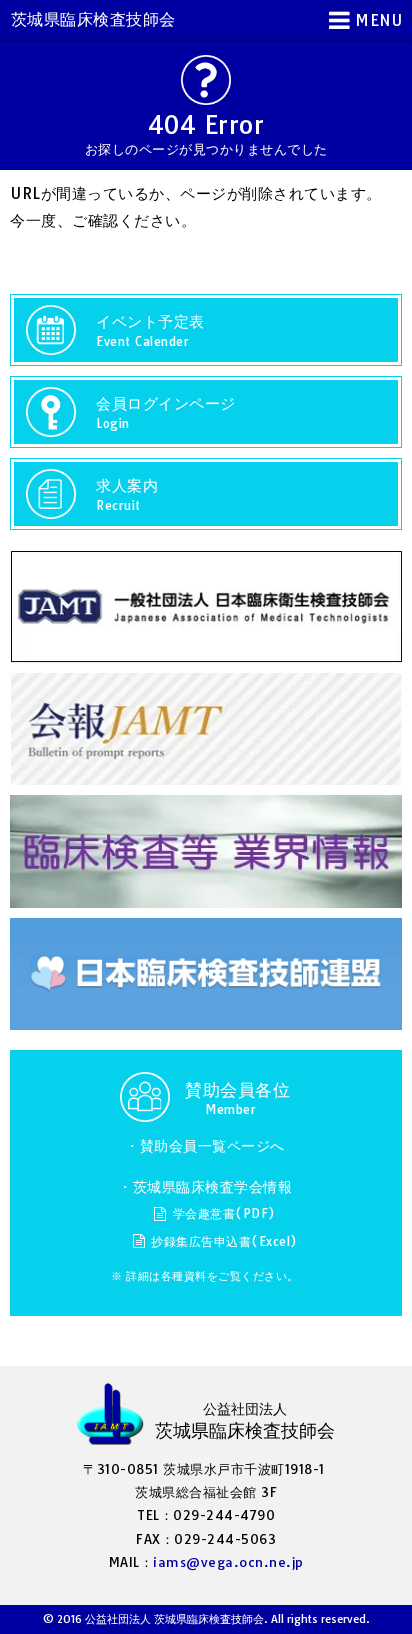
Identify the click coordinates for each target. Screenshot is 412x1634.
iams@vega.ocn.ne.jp (228, 1562)
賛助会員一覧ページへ (212, 1146)
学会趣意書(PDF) (224, 1213)
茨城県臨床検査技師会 (93, 19)
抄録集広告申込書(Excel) (224, 1241)
